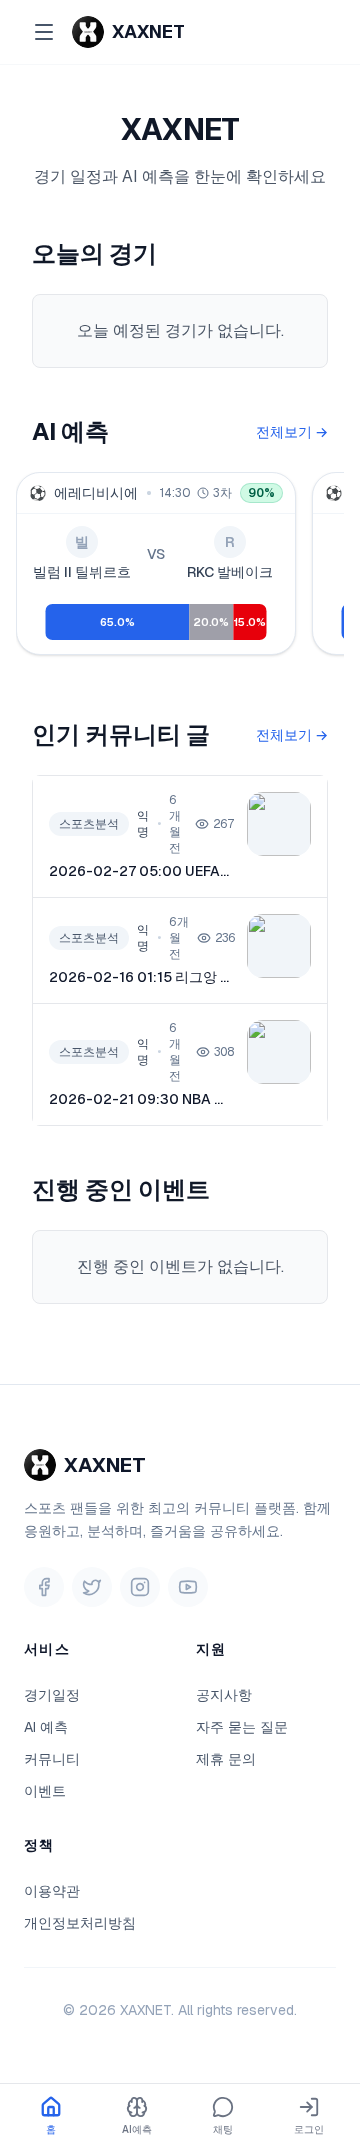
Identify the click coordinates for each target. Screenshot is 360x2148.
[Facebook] (44, 1587)
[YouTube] (188, 1587)
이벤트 (45, 1791)
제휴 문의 (226, 1759)
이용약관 (52, 1891)
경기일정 (52, 1695)
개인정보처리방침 (80, 1923)
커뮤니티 (52, 1759)
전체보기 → (292, 432)
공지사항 (224, 1695)
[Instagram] (140, 1587)
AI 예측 (46, 1727)
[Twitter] (92, 1587)
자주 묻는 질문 (242, 1727)
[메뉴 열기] (44, 32)
